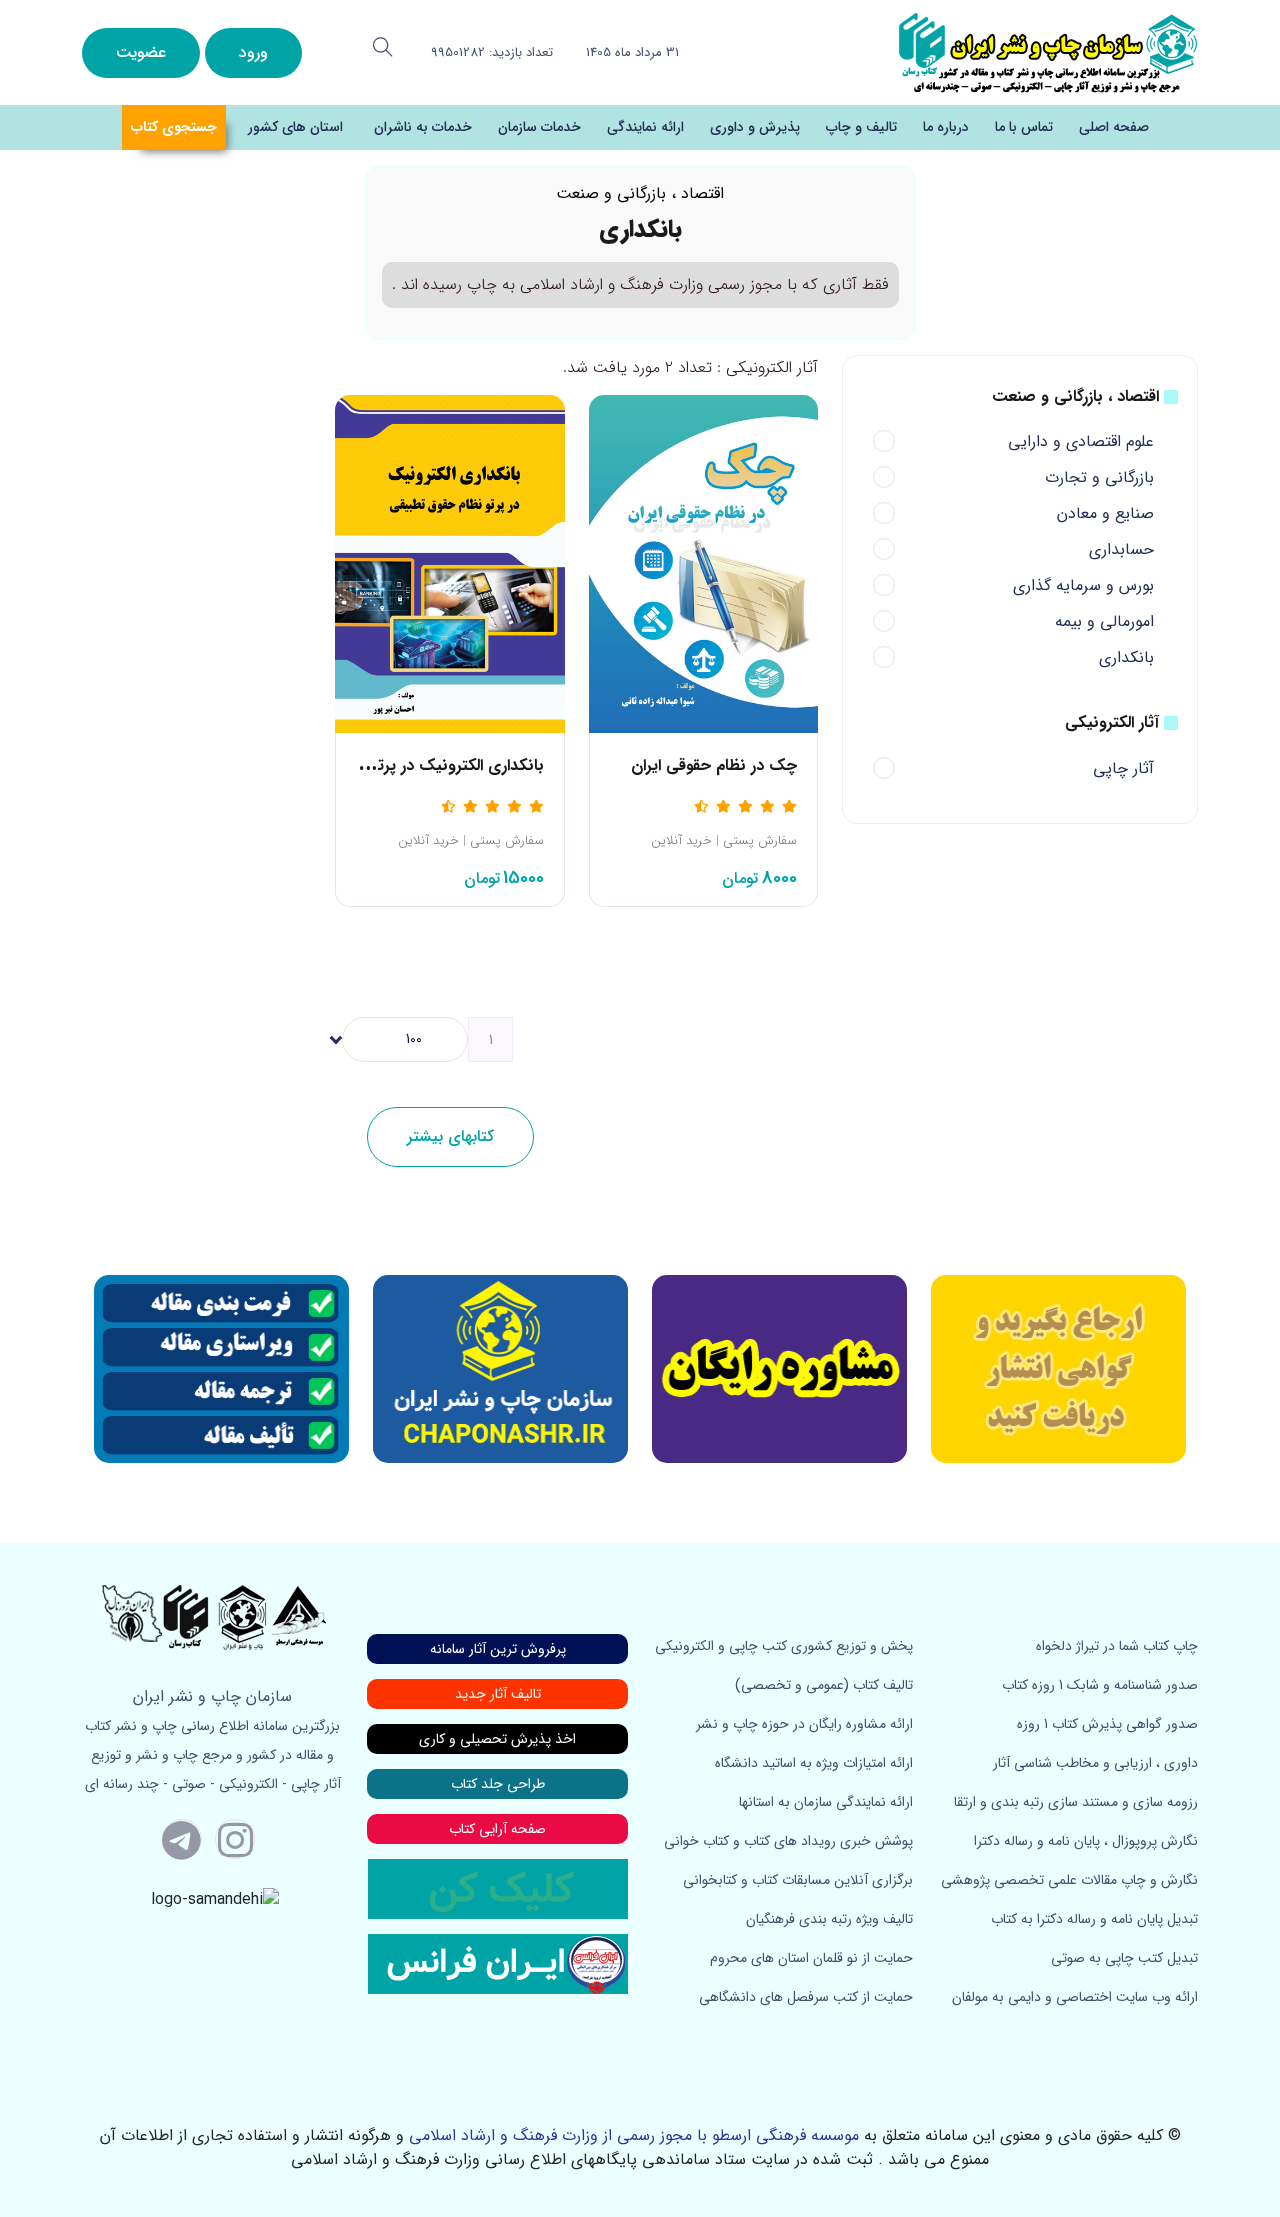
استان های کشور (295, 127)
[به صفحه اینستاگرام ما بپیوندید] (235, 1839)
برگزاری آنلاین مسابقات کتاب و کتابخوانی (798, 1880)
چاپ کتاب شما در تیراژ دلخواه (1117, 1646)
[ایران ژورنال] (1058, 1369)
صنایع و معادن (1105, 513)
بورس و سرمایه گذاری (1083, 585)
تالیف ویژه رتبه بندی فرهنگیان (829, 1919)
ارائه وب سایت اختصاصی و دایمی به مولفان (1075, 1997)
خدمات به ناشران (423, 127)
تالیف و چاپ (861, 127)
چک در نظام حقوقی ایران (714, 765)
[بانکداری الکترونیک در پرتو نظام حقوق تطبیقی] (449, 563)
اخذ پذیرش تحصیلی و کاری (497, 1739)
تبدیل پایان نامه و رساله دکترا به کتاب (1094, 1919)
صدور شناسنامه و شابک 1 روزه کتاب (1100, 1685)
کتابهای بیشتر (450, 1136)
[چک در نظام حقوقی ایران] (703, 563)
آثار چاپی (1123, 768)
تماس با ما (1024, 127)
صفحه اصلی (1114, 127)
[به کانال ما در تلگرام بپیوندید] (182, 1839)
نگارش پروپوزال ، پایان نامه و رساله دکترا (1086, 1841)
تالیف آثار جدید (498, 1694)
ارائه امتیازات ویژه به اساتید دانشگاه (814, 1763)
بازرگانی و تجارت (1099, 477)
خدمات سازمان (539, 127)
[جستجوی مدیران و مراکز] (383, 47)
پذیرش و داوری (755, 127)
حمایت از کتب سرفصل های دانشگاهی (806, 1997)
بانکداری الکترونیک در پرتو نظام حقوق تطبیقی (392, 765)
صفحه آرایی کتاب (497, 1829)
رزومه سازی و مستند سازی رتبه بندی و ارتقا (1076, 1802)
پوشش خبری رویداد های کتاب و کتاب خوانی (788, 1841)
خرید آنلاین (681, 841)
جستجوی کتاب (174, 127)
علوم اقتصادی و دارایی (1081, 441)
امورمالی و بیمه (1104, 621)
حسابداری (1121, 549)
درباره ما (946, 127)
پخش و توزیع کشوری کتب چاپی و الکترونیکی (784, 1646)
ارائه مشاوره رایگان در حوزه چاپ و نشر (804, 1724)
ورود (253, 52)
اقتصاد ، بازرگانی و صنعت (640, 193)
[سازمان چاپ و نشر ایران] (779, 1369)
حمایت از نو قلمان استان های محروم (811, 1958)
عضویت (141, 52)
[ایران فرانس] (498, 1963)
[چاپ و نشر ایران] (1048, 51)
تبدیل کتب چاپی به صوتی (1124, 1958)
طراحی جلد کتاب (498, 1784)
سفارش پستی (760, 841)
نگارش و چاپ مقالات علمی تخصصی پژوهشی (1069, 1880)
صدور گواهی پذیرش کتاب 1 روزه (1107, 1724)
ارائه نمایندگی (645, 127)
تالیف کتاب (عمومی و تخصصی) (824, 1685)
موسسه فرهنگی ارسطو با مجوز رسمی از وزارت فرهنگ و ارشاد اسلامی (634, 2135)
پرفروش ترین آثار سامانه (498, 1649)
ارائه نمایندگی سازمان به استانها (826, 1802)
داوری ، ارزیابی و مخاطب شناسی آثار (1095, 1763)
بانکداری (1126, 657)
